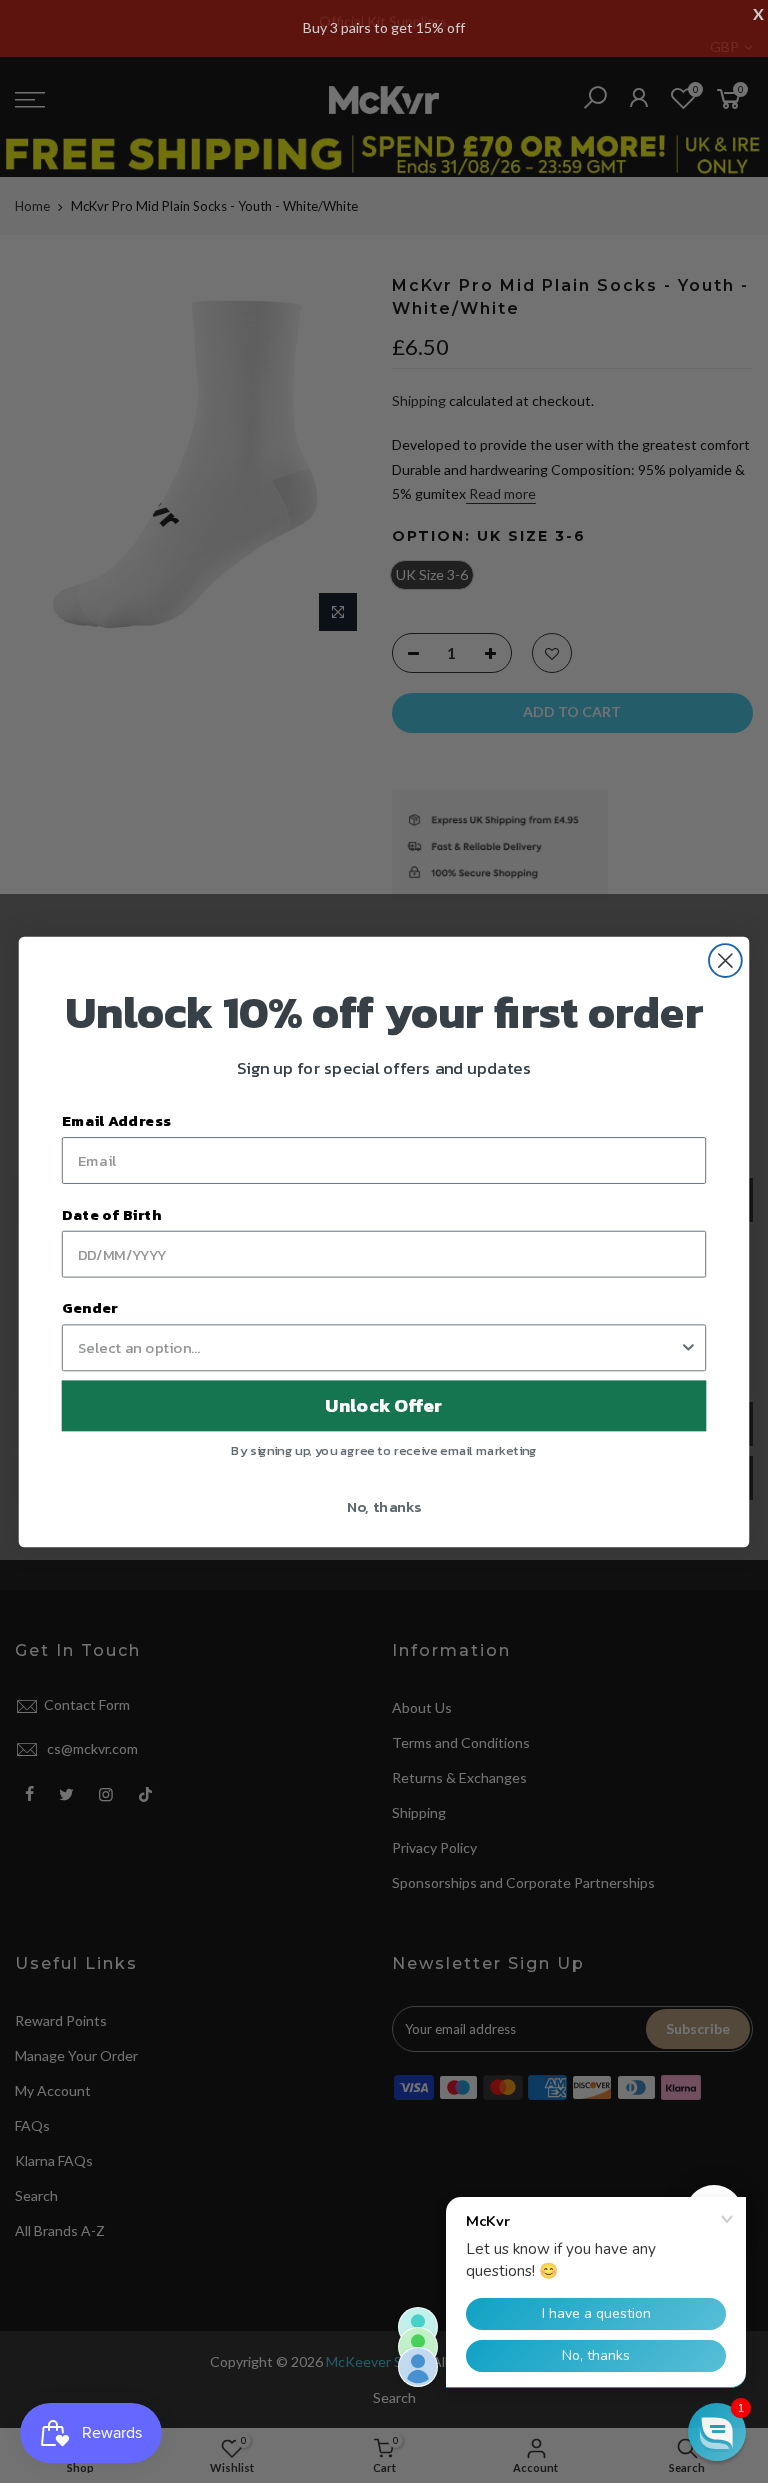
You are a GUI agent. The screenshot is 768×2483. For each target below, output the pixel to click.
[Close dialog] (725, 960)
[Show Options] (688, 1347)
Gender (90, 1307)
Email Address (117, 1120)
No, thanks (384, 1505)
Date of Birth (111, 1213)
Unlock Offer (383, 1405)
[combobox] (378, 1347)
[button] (717, 2432)
